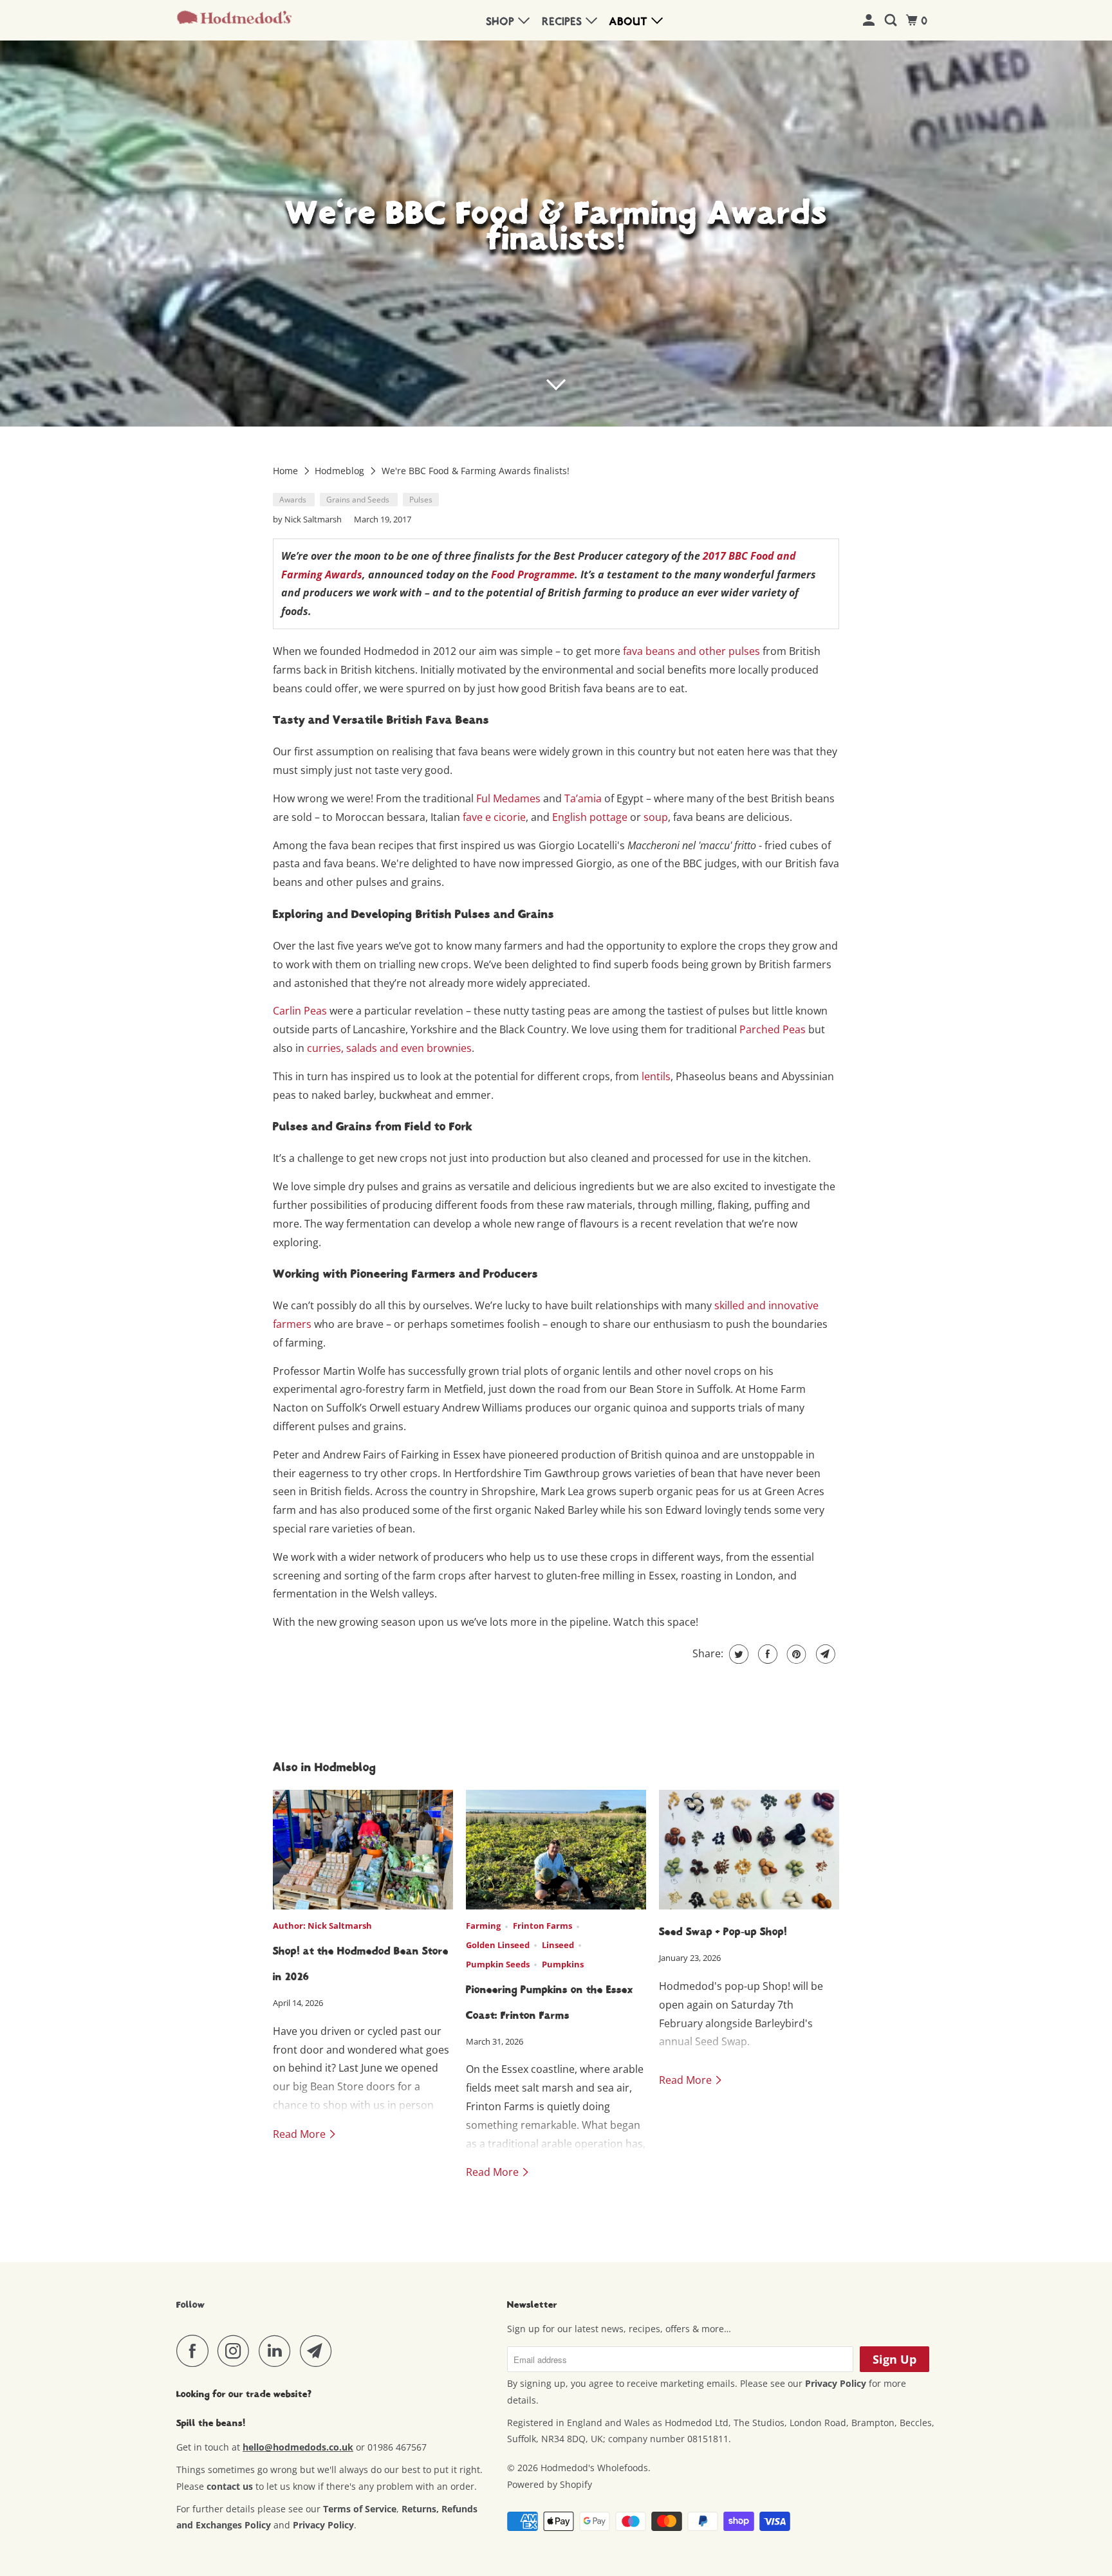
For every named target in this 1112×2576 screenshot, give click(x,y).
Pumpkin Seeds (498, 1964)
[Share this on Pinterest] (795, 1654)
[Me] (870, 21)
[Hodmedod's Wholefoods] (234, 21)
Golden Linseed (498, 1945)
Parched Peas (773, 1029)
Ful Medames (508, 798)
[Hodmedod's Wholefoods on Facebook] (196, 2351)
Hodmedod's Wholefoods (594, 2468)
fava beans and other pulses (691, 651)
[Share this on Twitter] (737, 1654)
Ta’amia (583, 798)
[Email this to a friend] (824, 1654)
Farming (483, 1926)
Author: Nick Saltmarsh (322, 1926)
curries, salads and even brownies (389, 1048)
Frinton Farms (542, 1926)
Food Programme (533, 575)
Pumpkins (563, 1964)
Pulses (421, 500)
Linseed (558, 1945)
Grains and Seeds (359, 500)
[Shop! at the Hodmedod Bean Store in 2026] (363, 1850)
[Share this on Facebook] (766, 1654)
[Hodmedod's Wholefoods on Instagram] (237, 2351)
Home (287, 471)
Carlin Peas (300, 1011)
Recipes (564, 22)
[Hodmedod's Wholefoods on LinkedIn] (278, 2351)
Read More (301, 2134)
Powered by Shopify (550, 2484)
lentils (656, 1076)
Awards (294, 500)
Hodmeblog (341, 471)
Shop (502, 22)
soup (656, 817)
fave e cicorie (494, 817)
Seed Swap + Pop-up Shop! (723, 1932)
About (630, 22)
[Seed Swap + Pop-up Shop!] (749, 1850)
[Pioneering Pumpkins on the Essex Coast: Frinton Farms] (556, 1850)
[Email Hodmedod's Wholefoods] (319, 2351)
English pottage (590, 817)
